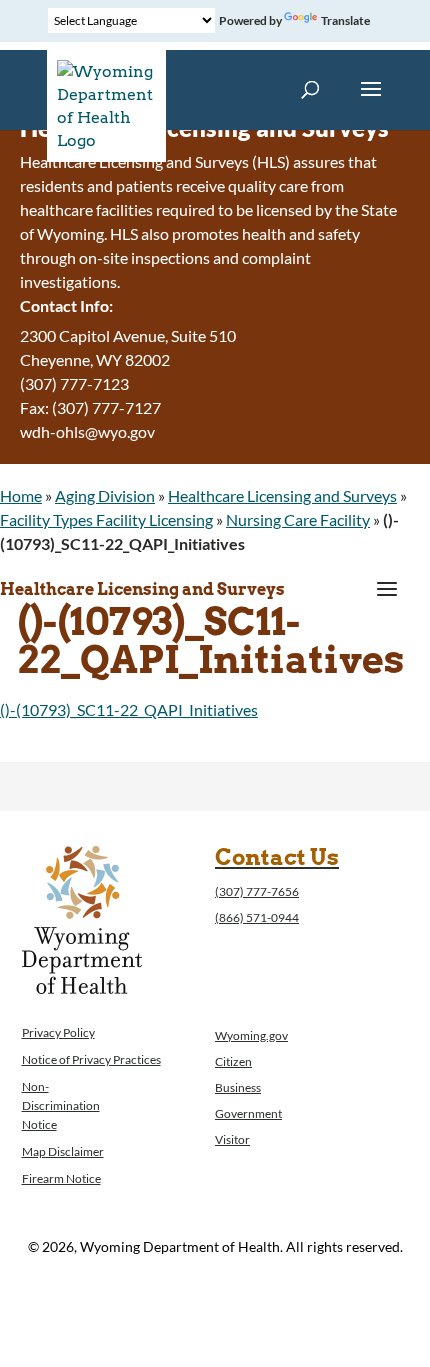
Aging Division (105, 495)
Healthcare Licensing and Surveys (282, 495)
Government (248, 1113)
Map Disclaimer (63, 1151)
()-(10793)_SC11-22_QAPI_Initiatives (129, 709)
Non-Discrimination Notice (61, 1105)
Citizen (233, 1061)
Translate (345, 20)
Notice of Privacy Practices (91, 1059)
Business (238, 1087)
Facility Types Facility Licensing (106, 519)
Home (21, 495)
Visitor (232, 1139)
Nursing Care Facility (298, 519)
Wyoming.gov (251, 1035)
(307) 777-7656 (257, 891)
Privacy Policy (58, 1032)
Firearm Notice (61, 1178)
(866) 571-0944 (257, 917)
